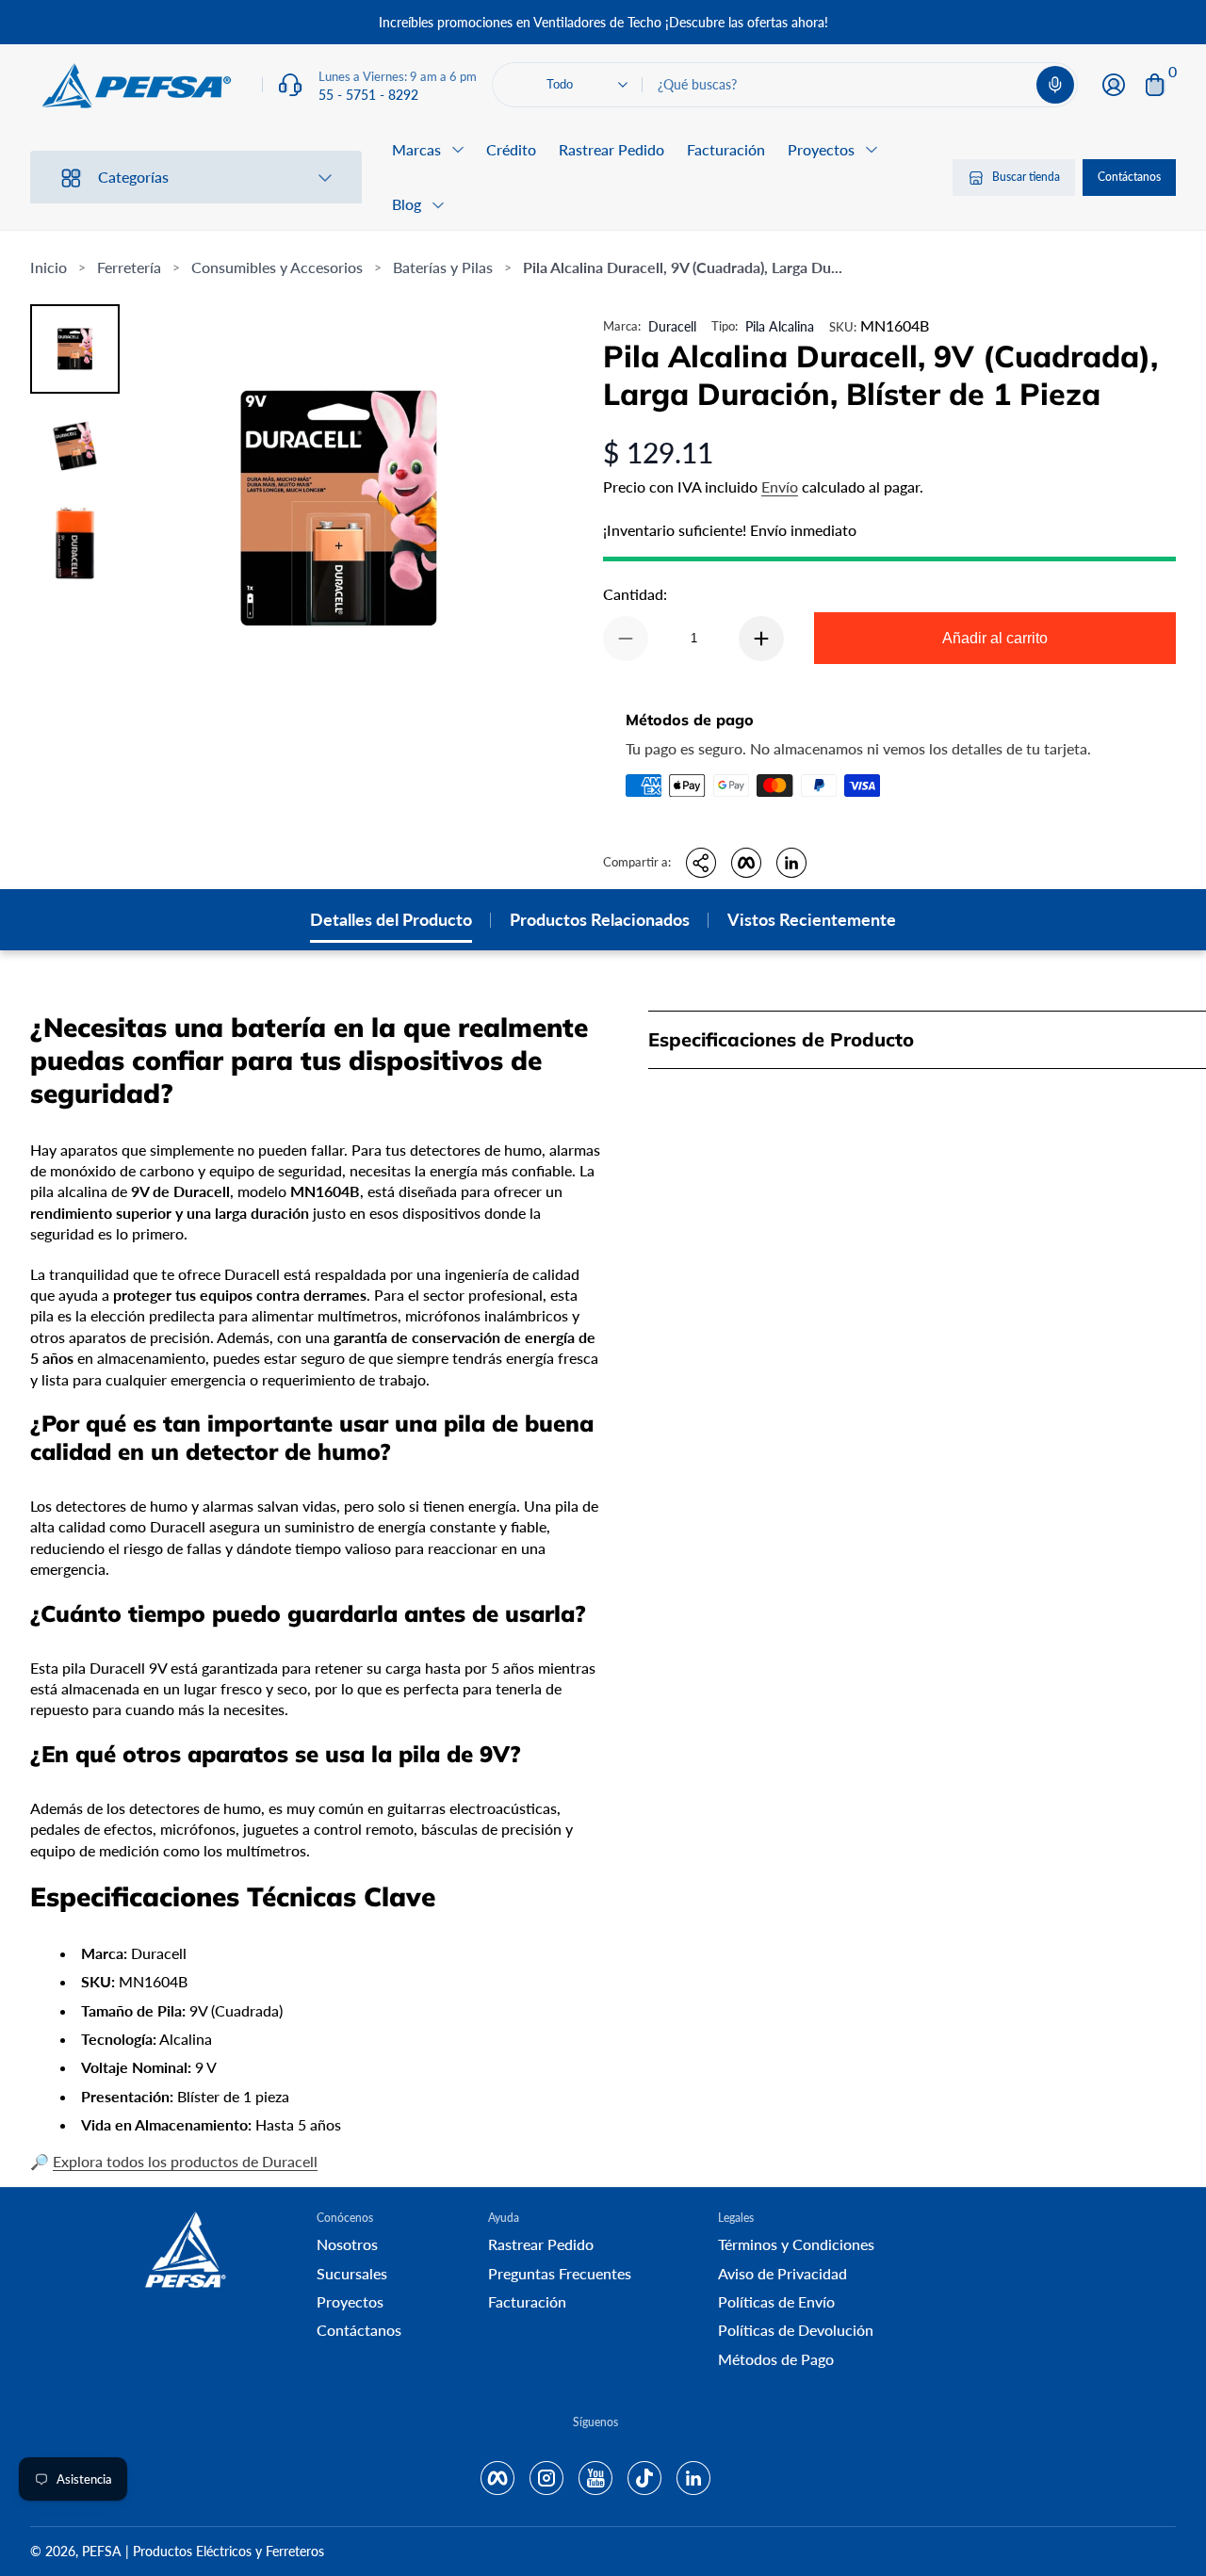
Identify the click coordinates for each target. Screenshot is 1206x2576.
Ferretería (129, 267)
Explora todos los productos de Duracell (185, 2161)
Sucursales (352, 2273)
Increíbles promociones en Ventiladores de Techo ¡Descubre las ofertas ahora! (603, 22)
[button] (1055, 85)
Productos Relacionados (600, 919)
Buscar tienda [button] (1026, 178)
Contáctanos (1129, 178)
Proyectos (350, 2301)
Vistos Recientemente (812, 919)
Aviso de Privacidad (782, 2273)
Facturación (726, 149)
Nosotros (347, 2244)
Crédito (511, 149)
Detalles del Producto (391, 919)
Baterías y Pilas (443, 267)
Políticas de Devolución (796, 2330)
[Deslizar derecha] (889, 23)
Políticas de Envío (776, 2301)
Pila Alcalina (780, 326)
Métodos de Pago (776, 2359)
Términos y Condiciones (796, 2244)
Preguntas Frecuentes (560, 2273)
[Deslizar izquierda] (317, 23)
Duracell (672, 326)
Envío (780, 486)
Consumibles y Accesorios (277, 267)
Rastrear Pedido (611, 149)
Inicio (49, 267)
